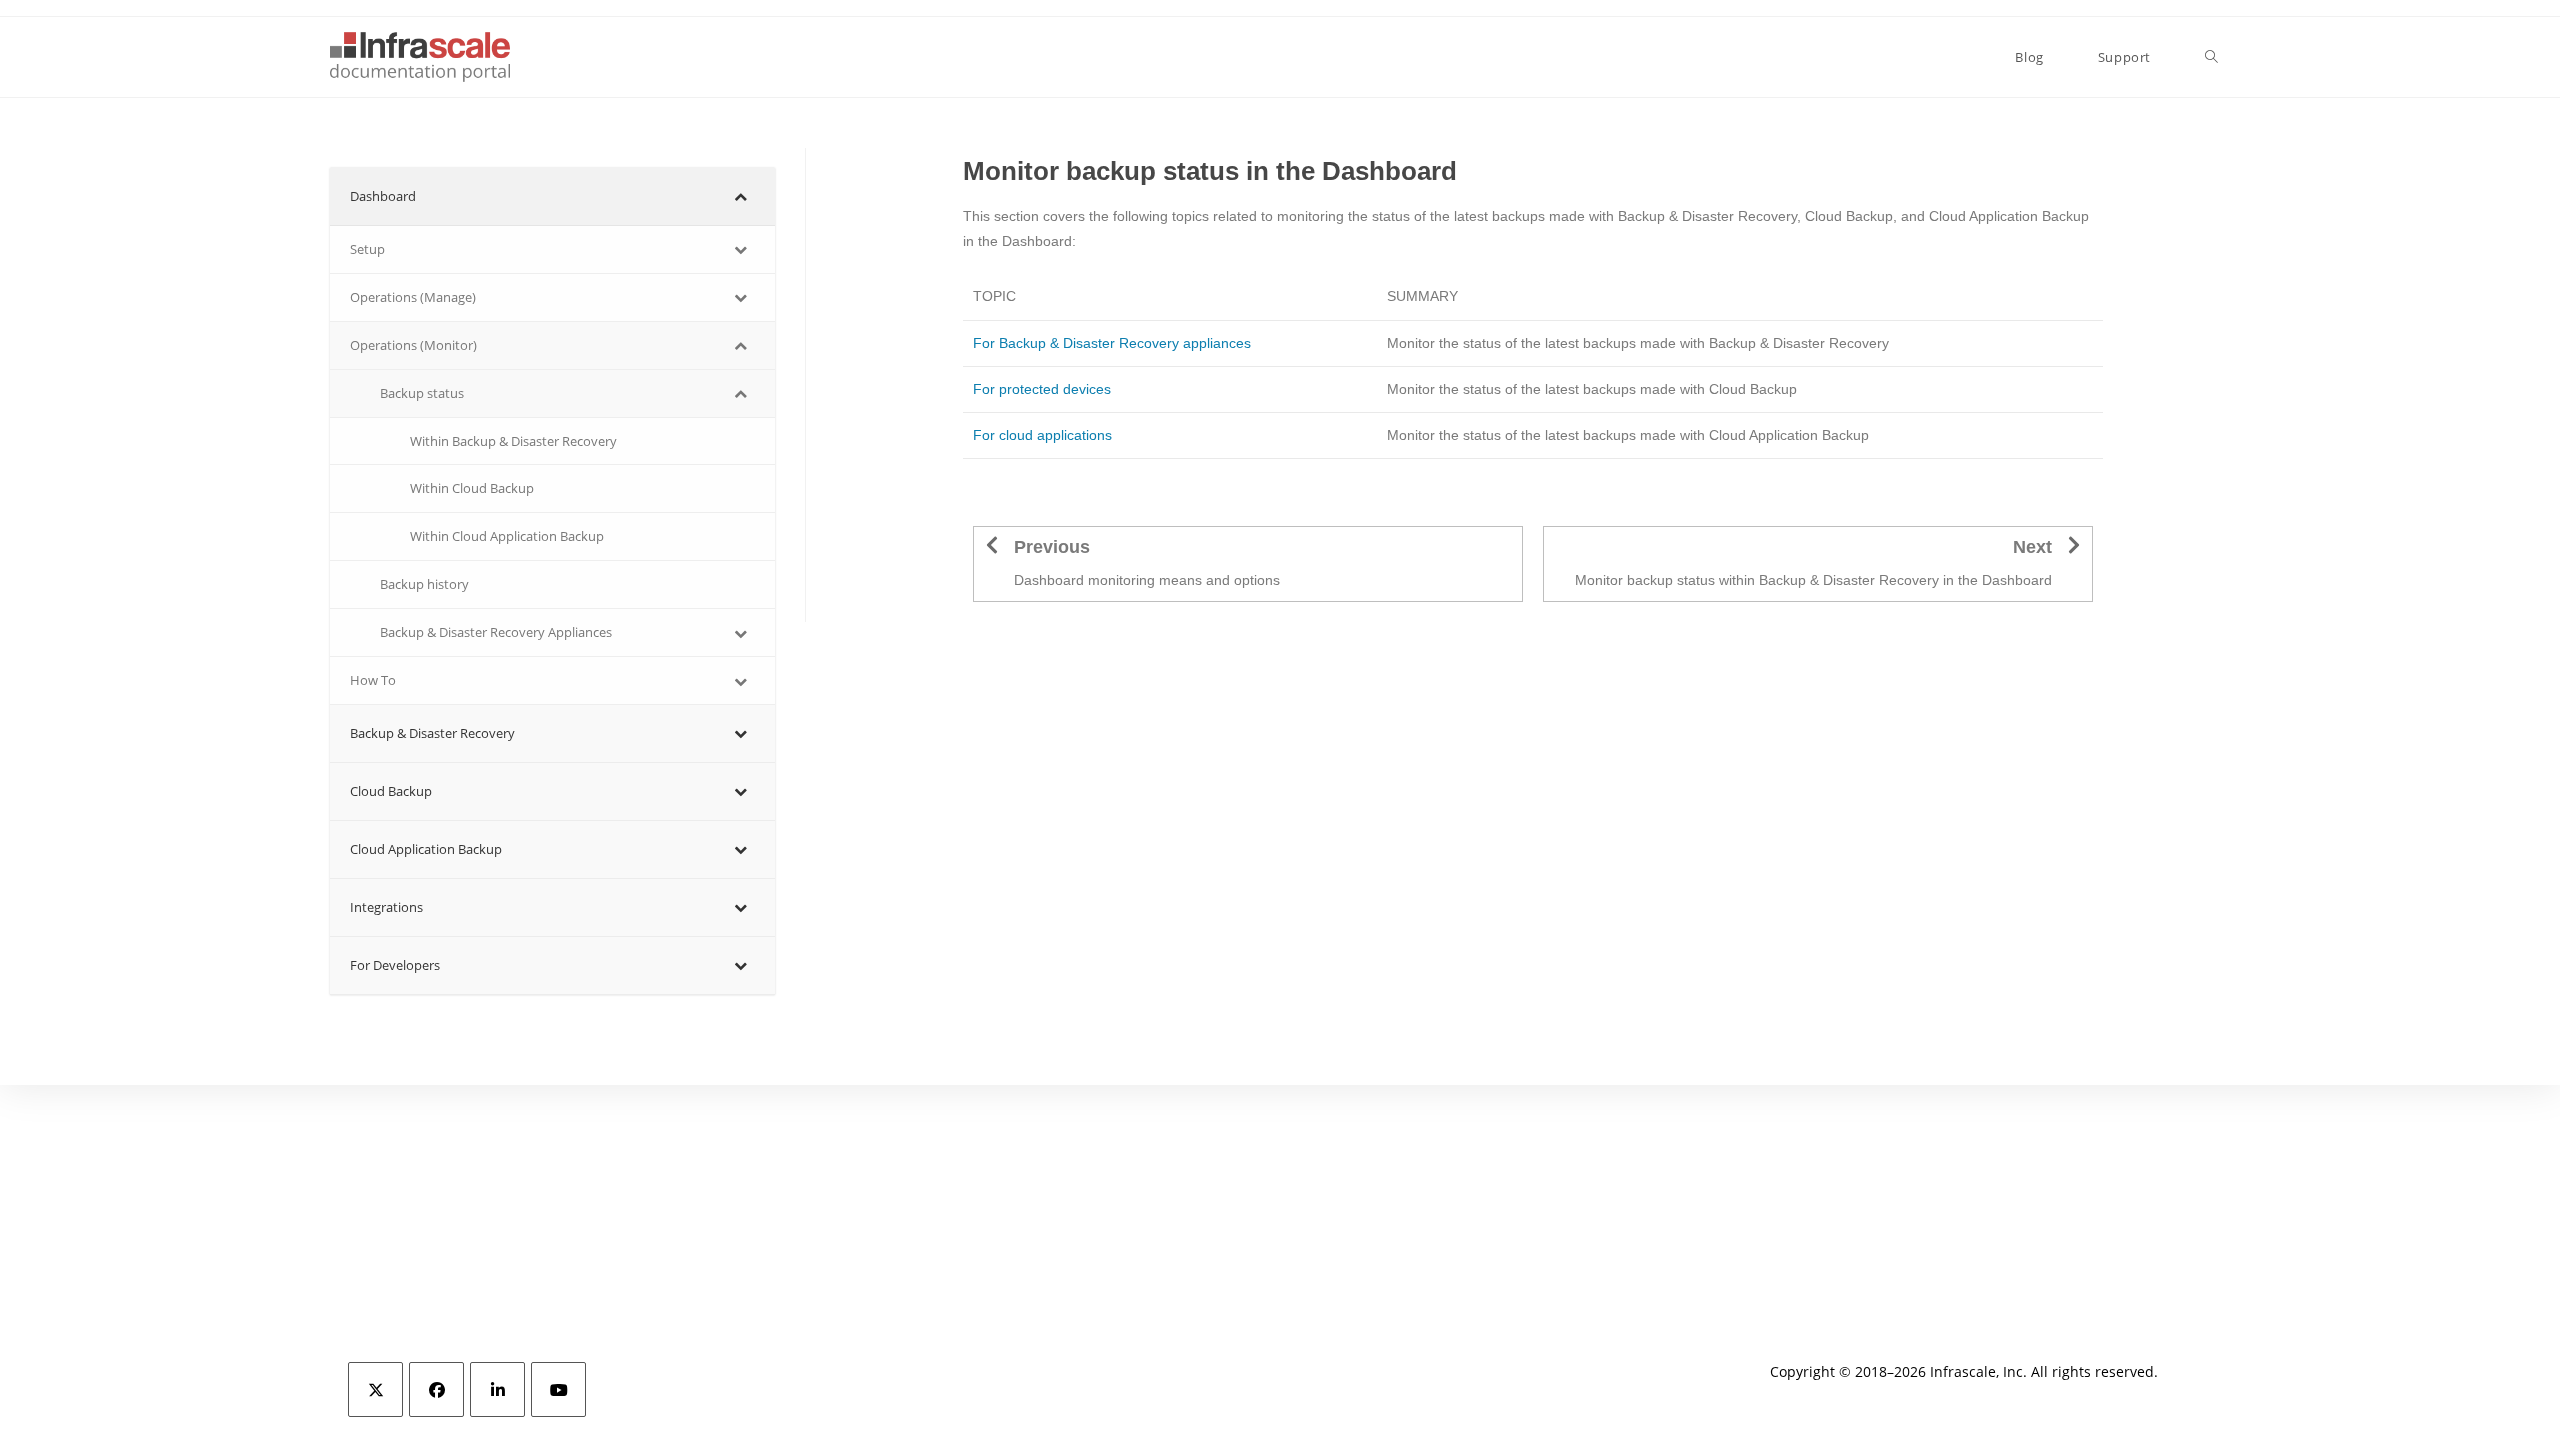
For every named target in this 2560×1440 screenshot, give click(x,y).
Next (2032, 547)
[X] (375, 1389)
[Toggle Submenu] (740, 196)
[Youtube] (558, 1389)
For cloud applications (1042, 435)
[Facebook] (436, 1389)
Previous (1052, 547)
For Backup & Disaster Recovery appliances (1112, 343)
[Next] (2074, 545)
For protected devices (1042, 389)
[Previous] (992, 545)
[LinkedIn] (497, 1389)
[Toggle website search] (2211, 57)
